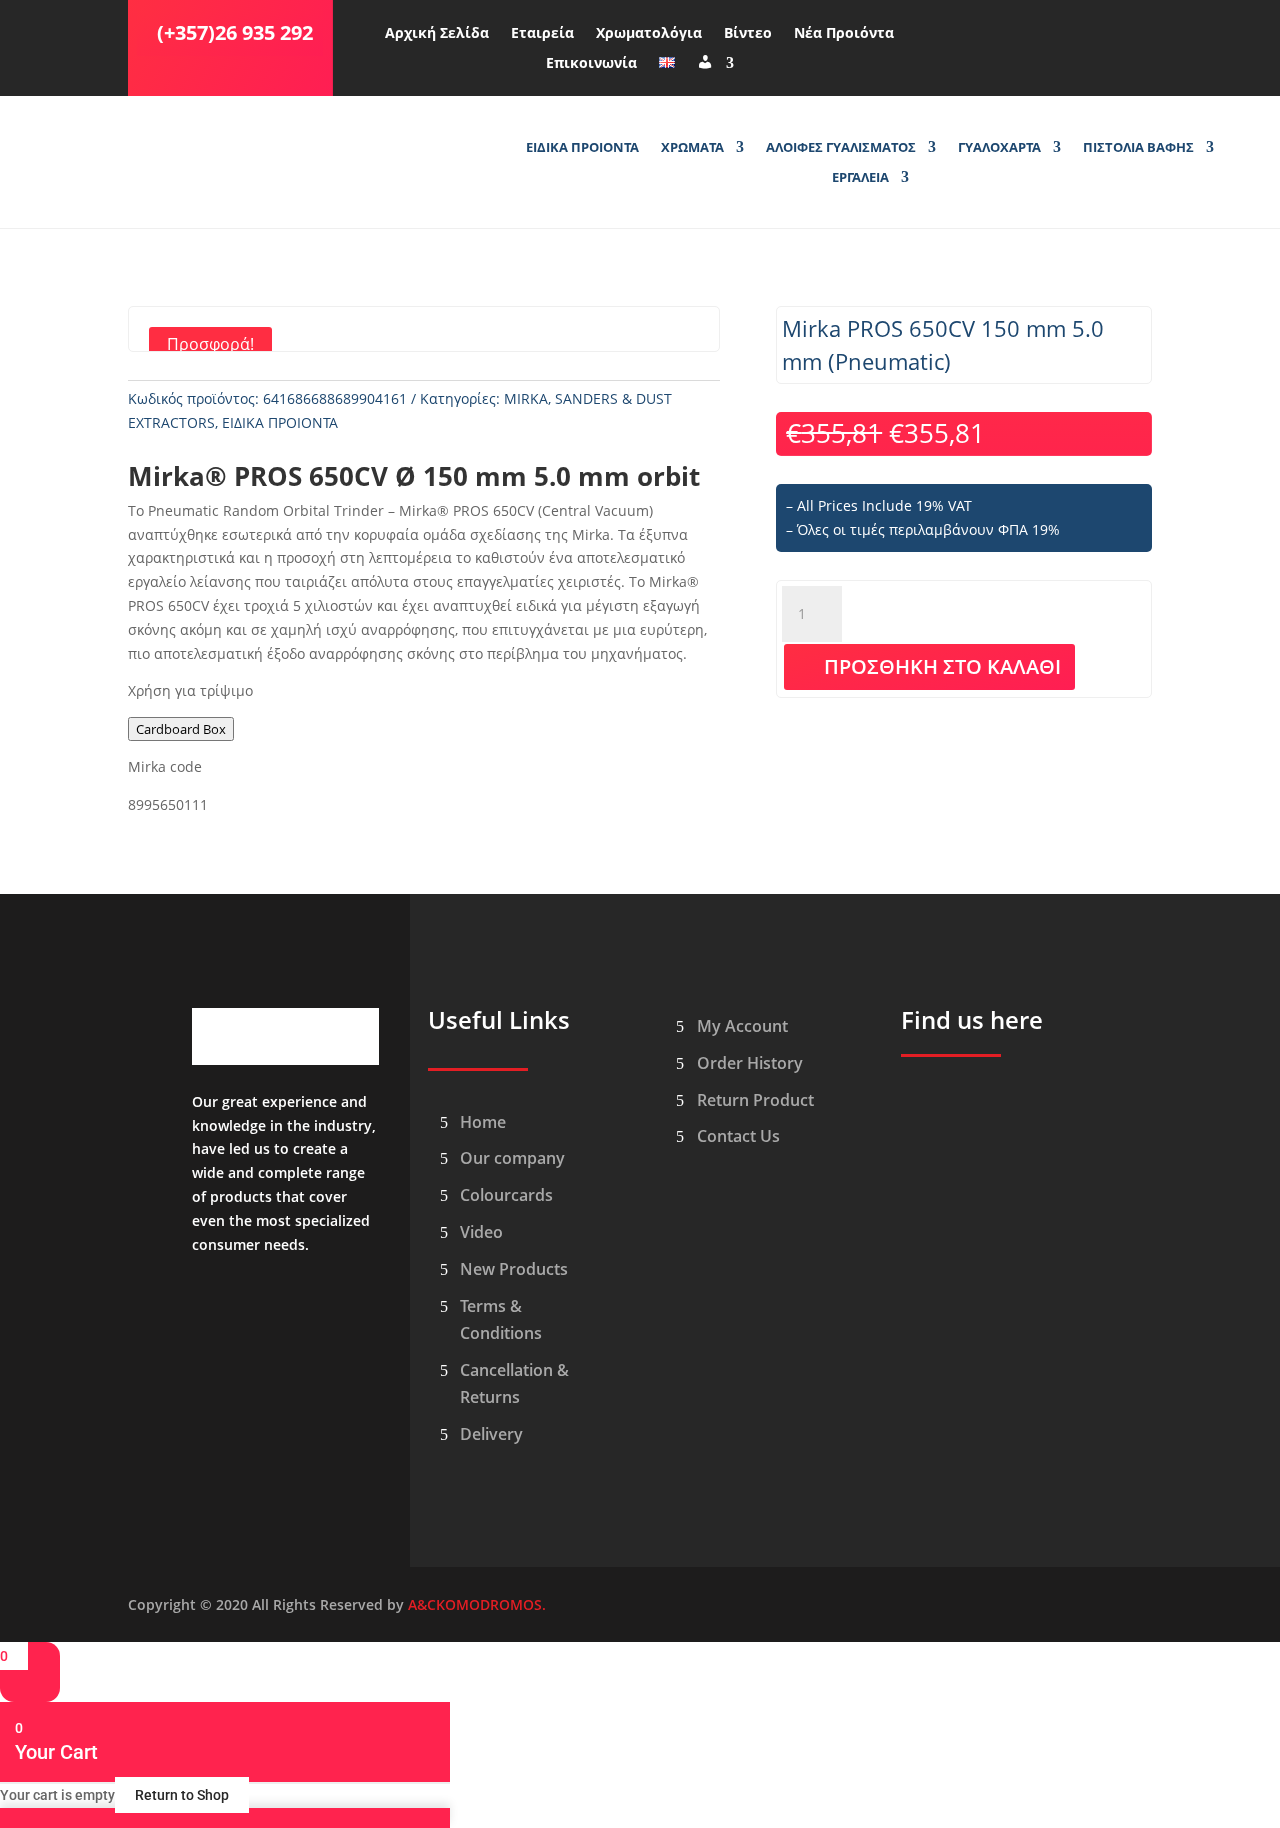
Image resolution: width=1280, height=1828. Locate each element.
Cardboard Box (181, 729)
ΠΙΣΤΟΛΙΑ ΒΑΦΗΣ (1138, 148)
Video (481, 1232)
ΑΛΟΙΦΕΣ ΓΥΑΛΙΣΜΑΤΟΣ (841, 148)
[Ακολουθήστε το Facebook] (967, 29)
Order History (750, 1063)
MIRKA (526, 398)
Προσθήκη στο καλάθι (942, 666)
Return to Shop (182, 1795)
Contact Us (738, 1136)
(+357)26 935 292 (235, 32)
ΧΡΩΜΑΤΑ (692, 148)
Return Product (755, 1100)
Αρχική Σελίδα (437, 34)
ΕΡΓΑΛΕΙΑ (860, 178)
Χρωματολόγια (649, 34)
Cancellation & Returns (514, 1383)
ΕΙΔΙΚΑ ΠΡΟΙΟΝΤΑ (582, 148)
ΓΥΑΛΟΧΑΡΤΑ (999, 148)
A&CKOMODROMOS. (477, 1604)
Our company (512, 1158)
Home (483, 1122)
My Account (742, 1026)
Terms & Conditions (501, 1319)
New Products (514, 1269)
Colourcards (506, 1195)
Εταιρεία (542, 34)
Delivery (491, 1434)
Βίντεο (748, 34)
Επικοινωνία (591, 64)
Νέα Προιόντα (844, 34)
